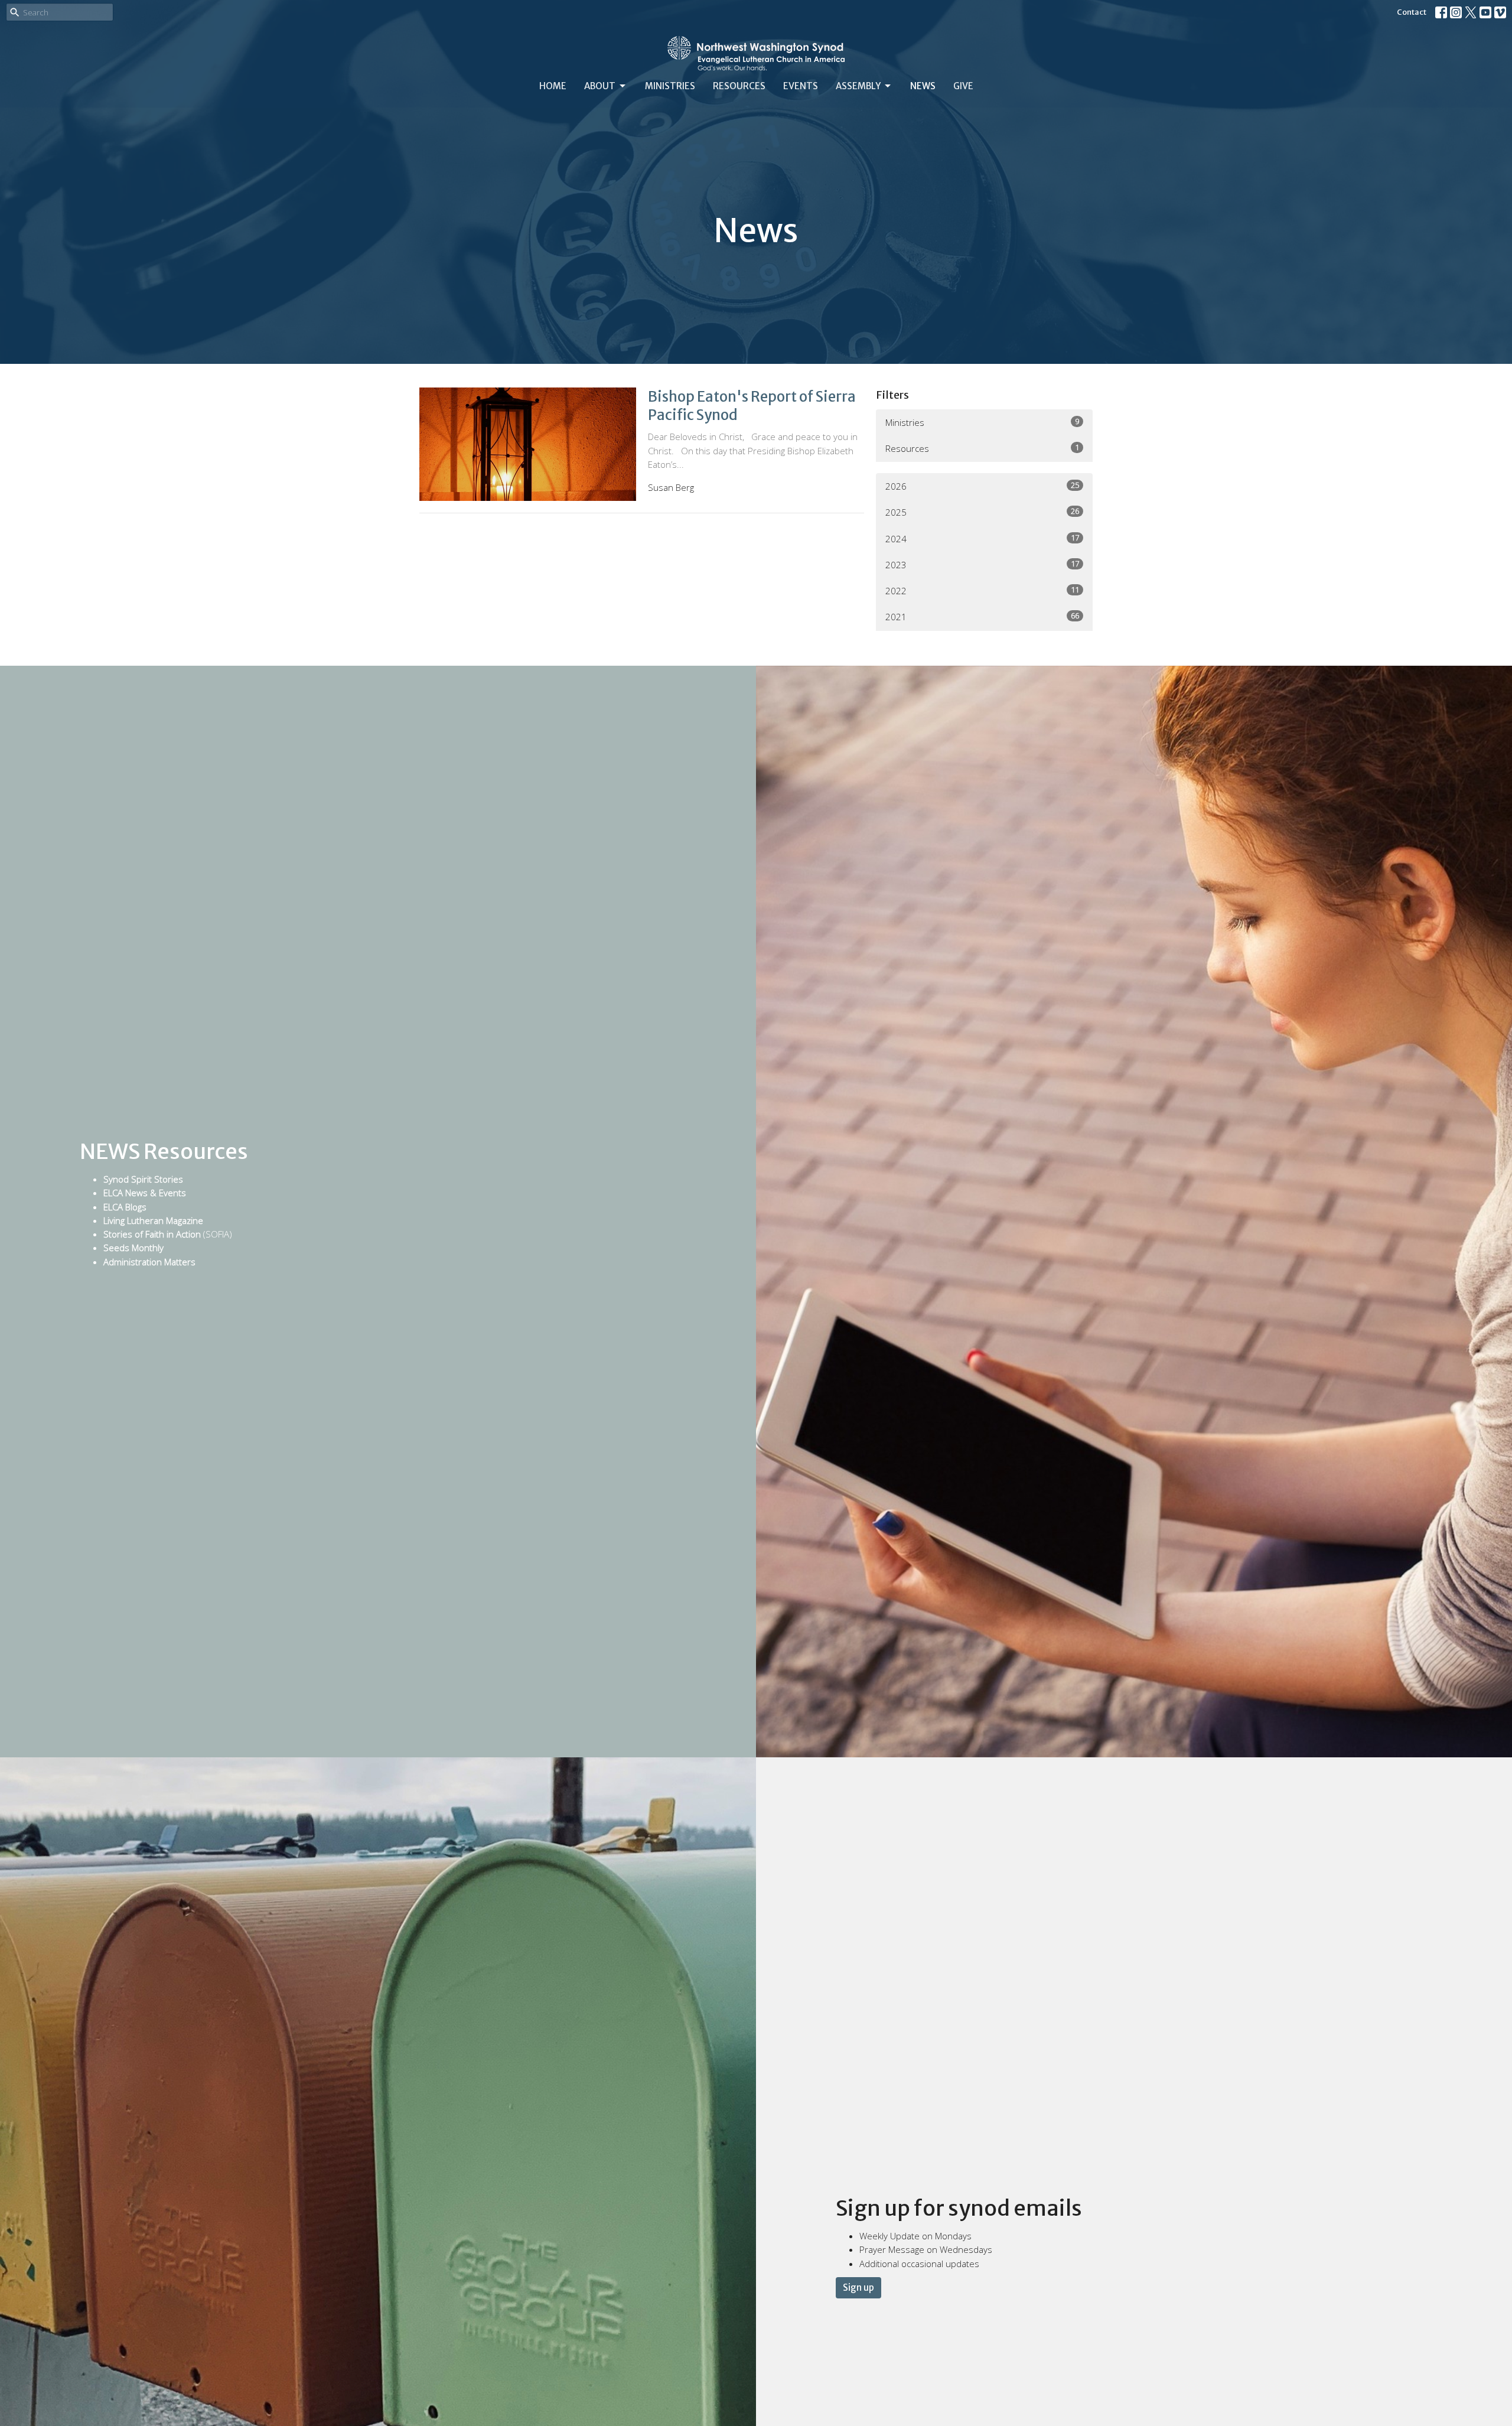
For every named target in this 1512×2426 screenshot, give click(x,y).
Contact (1412, 12)
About (600, 86)
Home (553, 86)
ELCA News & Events (145, 1193)
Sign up (858, 2287)
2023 (982, 564)
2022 (982, 590)
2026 (982, 486)
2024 (982, 538)
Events (801, 86)
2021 (982, 616)
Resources (739, 86)
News (923, 86)
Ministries (670, 86)
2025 (982, 512)
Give (963, 86)
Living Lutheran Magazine (153, 1220)
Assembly (858, 86)
